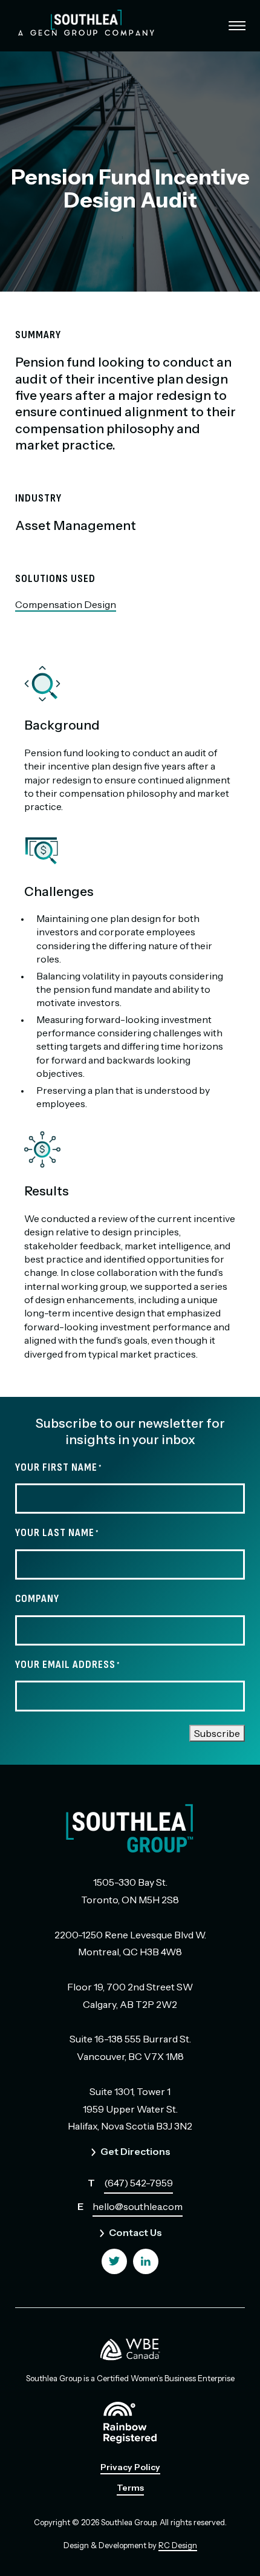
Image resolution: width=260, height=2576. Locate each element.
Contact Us (135, 2232)
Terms (130, 2488)
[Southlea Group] (86, 23)
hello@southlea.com (138, 2206)
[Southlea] (114, 2261)
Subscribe (217, 1733)
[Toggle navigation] (230, 26)
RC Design (178, 2545)
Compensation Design (66, 604)
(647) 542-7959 (138, 2183)
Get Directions (135, 2151)
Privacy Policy (130, 2467)
